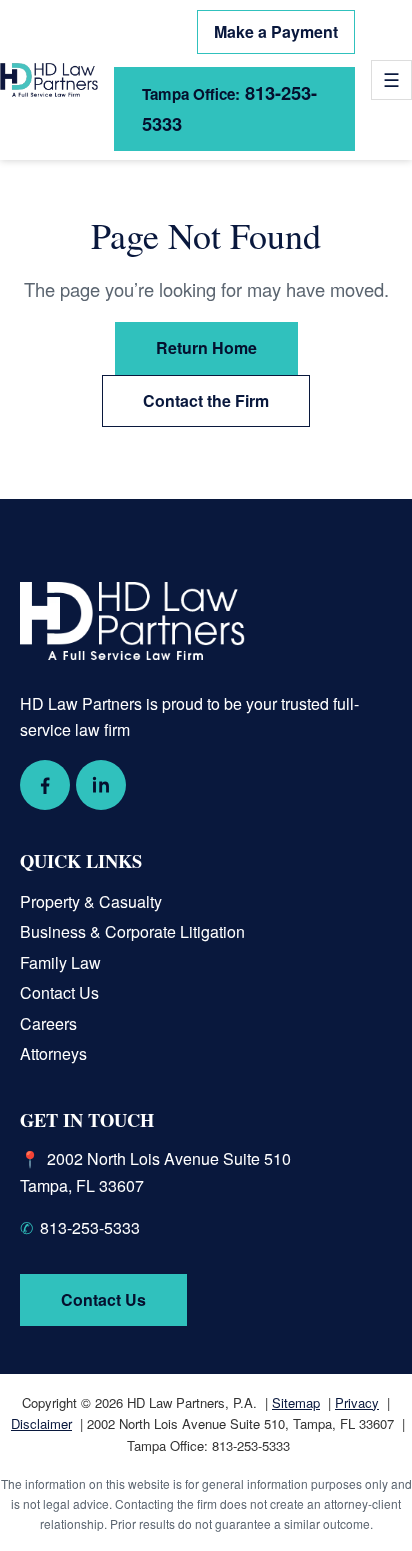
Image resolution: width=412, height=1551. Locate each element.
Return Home (206, 347)
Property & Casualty (91, 901)
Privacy (357, 1402)
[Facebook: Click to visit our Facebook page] (45, 785)
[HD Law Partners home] (49, 80)
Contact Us (59, 992)
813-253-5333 (229, 107)
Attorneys (53, 1053)
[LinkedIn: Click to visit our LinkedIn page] (101, 785)
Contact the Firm (206, 400)
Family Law (60, 962)
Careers (48, 1023)
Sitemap (296, 1402)
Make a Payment (276, 31)
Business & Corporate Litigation (132, 931)
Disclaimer (41, 1423)
